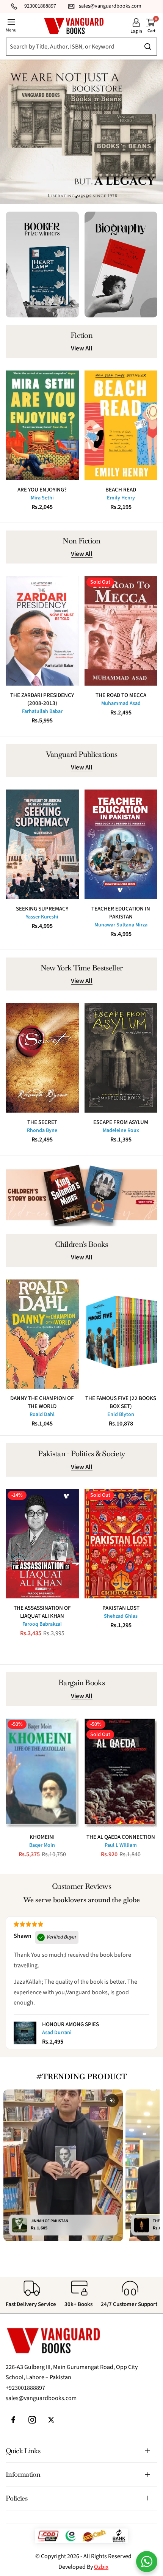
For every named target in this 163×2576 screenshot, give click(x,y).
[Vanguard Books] (74, 26)
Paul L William (121, 1845)
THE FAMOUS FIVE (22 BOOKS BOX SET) (121, 1402)
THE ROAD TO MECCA (121, 695)
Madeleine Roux (121, 1130)
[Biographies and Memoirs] (121, 265)
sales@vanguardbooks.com (41, 2398)
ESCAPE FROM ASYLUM (121, 1122)
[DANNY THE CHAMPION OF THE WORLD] (42, 1334)
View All (82, 349)
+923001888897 (25, 2388)
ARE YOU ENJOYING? (42, 490)
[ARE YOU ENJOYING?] (42, 425)
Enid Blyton (121, 1414)
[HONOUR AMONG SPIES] (25, 2033)
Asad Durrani (57, 2033)
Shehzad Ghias (121, 1616)
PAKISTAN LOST (121, 1608)
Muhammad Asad (121, 703)
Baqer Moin (42, 1845)
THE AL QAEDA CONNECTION (121, 1837)
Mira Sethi (42, 498)
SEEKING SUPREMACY (42, 909)
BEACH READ (121, 490)
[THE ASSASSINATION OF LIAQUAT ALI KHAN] (42, 1544)
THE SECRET (42, 1122)
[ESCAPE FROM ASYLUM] (121, 1058)
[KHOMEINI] (42, 1773)
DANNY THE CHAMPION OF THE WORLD (42, 1402)
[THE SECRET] (42, 1058)
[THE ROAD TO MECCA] (121, 631)
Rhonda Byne (42, 1130)
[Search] (80, 47)
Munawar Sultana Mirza (121, 925)
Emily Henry (121, 498)
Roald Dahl (42, 1414)
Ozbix (101, 2567)
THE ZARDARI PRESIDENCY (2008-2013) (42, 699)
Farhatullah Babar (42, 711)
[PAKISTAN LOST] (121, 1544)
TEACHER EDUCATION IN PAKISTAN (121, 913)
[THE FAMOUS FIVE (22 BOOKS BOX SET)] (121, 1334)
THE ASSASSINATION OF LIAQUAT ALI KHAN (42, 1612)
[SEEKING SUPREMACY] (42, 844)
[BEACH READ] (121, 425)
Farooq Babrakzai (42, 1624)
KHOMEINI (42, 1837)
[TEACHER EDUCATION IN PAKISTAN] (121, 844)
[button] (87, 197)
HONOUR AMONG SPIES (71, 2024)
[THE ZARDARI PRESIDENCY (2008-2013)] (42, 631)
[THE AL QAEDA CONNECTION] (121, 1773)
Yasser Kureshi (42, 917)
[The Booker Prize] (42, 265)
